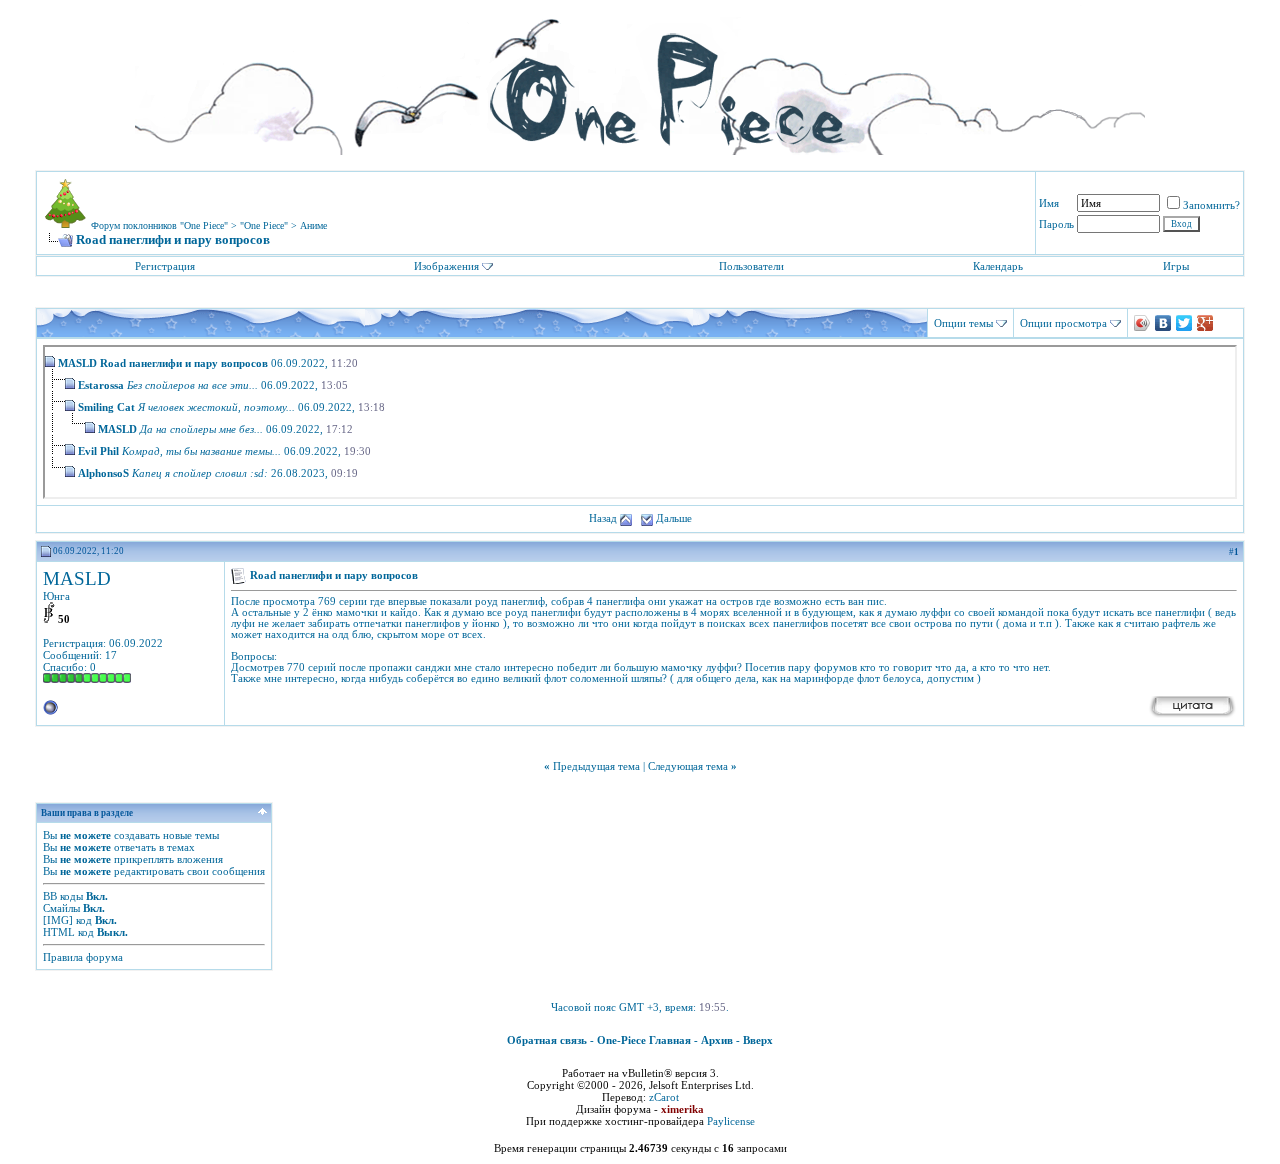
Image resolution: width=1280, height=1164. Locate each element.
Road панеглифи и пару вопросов (184, 363)
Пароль (1056, 224)
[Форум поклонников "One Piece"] (640, 80)
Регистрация (165, 266)
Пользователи (751, 266)
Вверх (758, 1040)
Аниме (313, 225)
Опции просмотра (1063, 323)
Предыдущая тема (596, 766)
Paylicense (731, 1121)
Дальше (674, 518)
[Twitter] (1184, 323)
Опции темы (963, 323)
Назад (603, 518)
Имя (1049, 203)
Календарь (998, 266)
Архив (717, 1040)
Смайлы (61, 908)
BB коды (63, 896)
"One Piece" (264, 225)
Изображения (446, 266)
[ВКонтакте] (1163, 323)
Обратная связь (547, 1040)
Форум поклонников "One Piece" (159, 225)
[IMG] (58, 920)
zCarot (664, 1097)
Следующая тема (688, 766)
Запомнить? (1211, 205)
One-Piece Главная (644, 1040)
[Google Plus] (1205, 323)
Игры (1176, 266)
